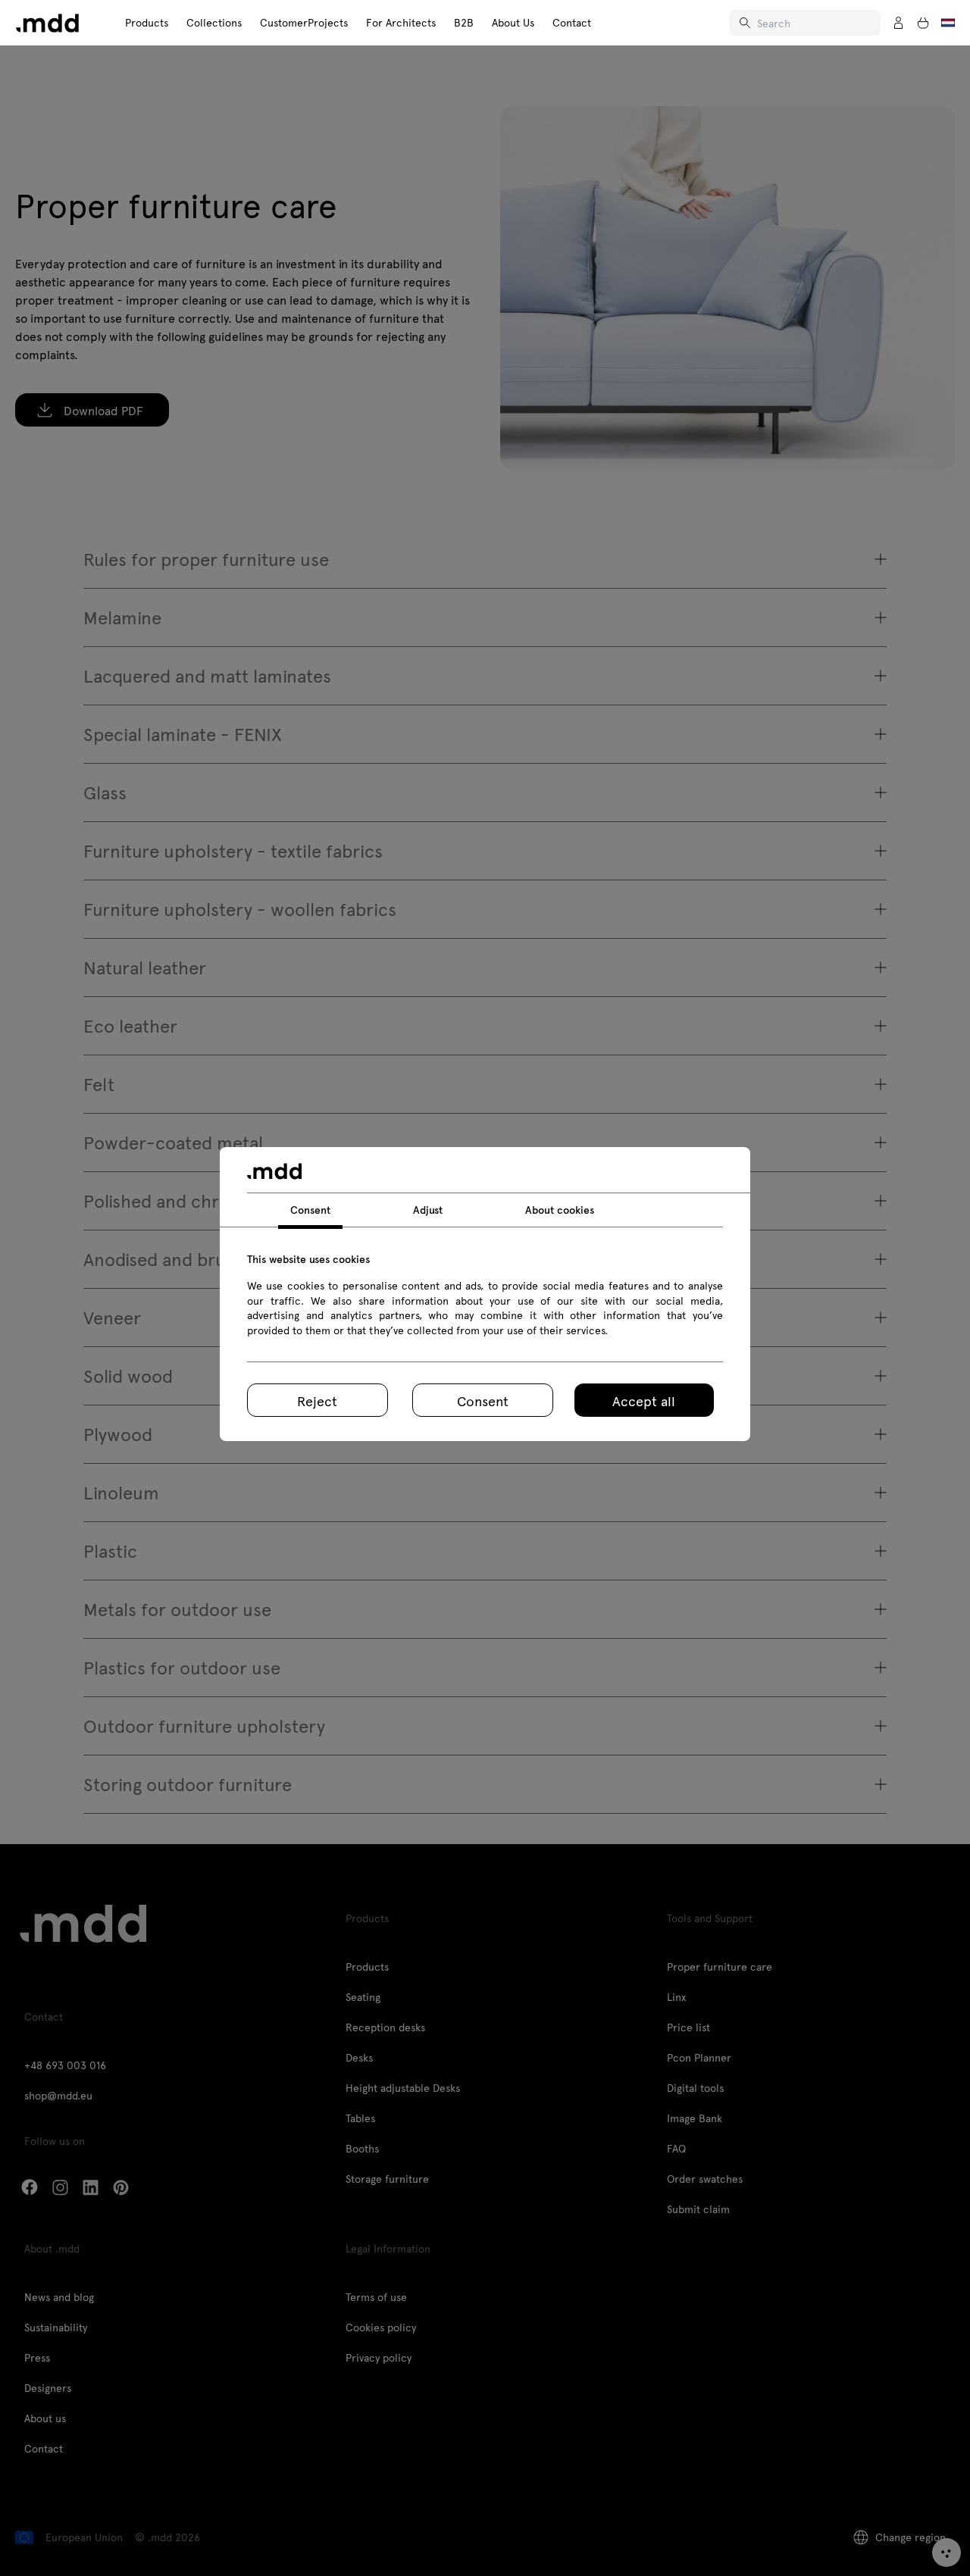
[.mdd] (47, 23)
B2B (464, 22)
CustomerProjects (304, 22)
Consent (483, 1401)
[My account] (899, 23)
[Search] (746, 23)
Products (147, 22)
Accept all (644, 1401)
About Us (513, 22)
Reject (317, 1401)
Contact (572, 22)
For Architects (401, 22)
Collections (214, 22)
